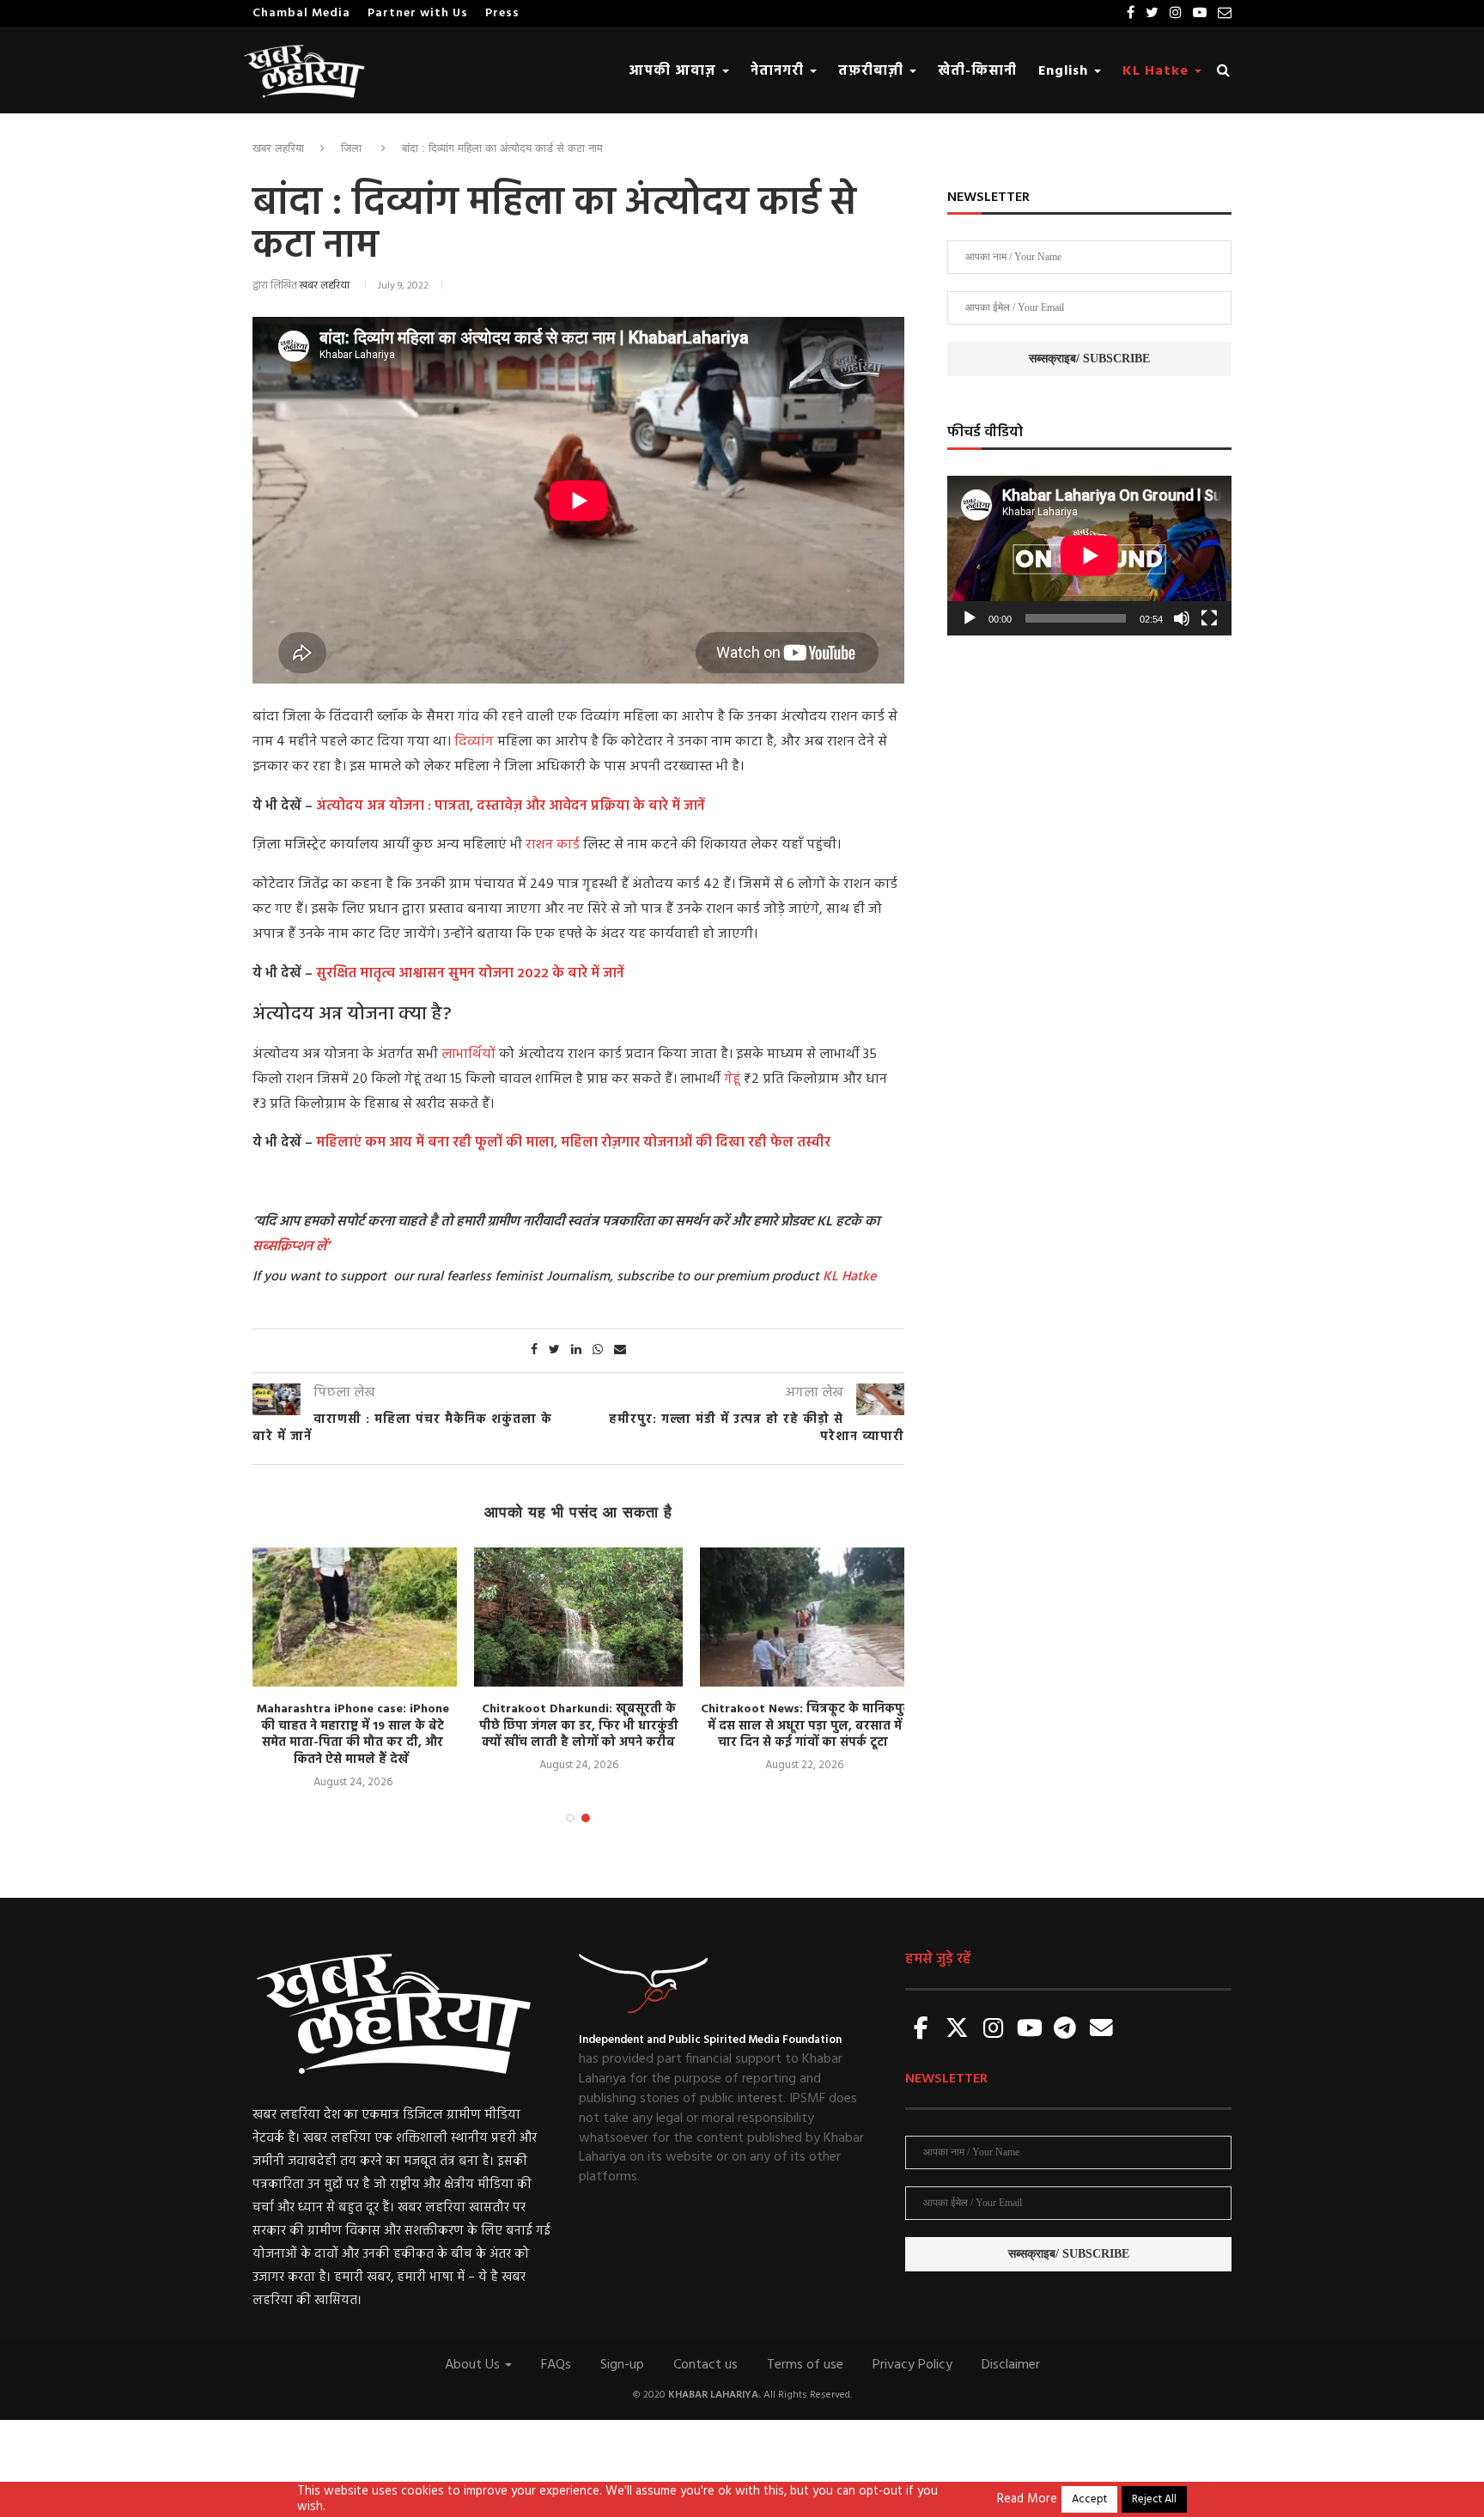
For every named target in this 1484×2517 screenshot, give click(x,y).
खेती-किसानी (977, 71)
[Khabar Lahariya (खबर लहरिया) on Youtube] (1030, 2030)
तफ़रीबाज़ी (873, 71)
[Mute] (1182, 618)
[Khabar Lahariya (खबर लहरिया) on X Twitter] (958, 2030)
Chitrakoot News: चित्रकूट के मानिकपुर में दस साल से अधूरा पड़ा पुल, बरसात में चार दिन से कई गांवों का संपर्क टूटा (805, 1726)
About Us (474, 2365)
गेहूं (734, 1079)
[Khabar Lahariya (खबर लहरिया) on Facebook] (921, 2030)
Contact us (706, 2365)
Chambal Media (301, 13)
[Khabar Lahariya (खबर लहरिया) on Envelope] (1101, 2030)
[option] (353, 1669)
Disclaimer (1011, 2365)
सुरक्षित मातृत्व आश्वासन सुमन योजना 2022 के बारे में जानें (470, 974)
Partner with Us (418, 13)
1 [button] (570, 1818)
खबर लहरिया (278, 148)
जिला (351, 148)
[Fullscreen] (1209, 618)
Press (502, 13)
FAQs (556, 2365)
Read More (1027, 2500)
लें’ (321, 1247)
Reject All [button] (1154, 2499)
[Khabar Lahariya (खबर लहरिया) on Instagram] (994, 2030)
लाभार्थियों (470, 1055)
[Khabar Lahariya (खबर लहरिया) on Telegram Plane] (1065, 2030)
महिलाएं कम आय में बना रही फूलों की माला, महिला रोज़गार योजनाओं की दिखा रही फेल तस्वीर (573, 1143)
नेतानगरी (779, 71)
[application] (1089, 556)
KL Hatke (1158, 71)
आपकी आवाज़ (675, 71)
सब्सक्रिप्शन (283, 1247)
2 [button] (586, 1818)
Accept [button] (1089, 2499)
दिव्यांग (476, 742)
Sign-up (622, 2365)
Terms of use (805, 2365)
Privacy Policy (912, 2365)
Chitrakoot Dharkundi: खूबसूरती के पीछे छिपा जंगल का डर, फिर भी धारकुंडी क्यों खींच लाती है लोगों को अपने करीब (579, 1726)
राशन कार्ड (553, 845)
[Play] (970, 618)
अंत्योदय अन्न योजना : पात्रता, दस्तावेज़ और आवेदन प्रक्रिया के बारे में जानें (511, 806)
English (1065, 71)
